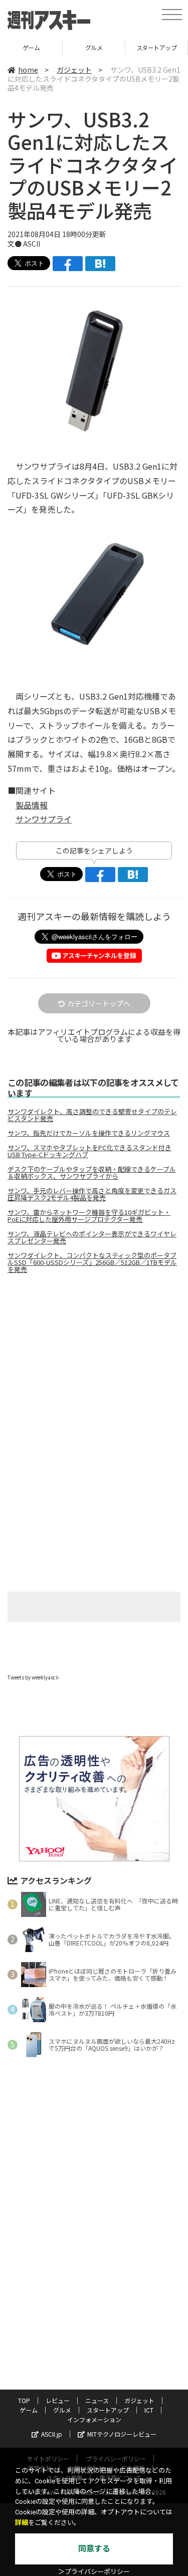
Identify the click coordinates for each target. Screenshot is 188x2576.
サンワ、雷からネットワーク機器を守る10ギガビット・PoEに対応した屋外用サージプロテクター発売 (89, 1216)
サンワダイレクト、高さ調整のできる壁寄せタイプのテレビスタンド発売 (92, 1115)
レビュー (58, 2400)
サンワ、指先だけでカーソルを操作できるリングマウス (89, 1133)
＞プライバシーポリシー (94, 2572)
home (28, 70)
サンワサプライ (44, 819)
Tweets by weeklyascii (33, 1677)
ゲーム (29, 2410)
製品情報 (32, 805)
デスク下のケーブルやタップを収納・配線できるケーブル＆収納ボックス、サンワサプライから (92, 1173)
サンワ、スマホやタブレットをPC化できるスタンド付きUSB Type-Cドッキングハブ (89, 1151)
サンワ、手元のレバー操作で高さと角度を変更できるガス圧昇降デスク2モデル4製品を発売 (92, 1194)
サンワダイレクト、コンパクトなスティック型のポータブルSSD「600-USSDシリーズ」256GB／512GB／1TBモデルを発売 (92, 1262)
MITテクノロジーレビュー (122, 2434)
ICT (149, 2410)
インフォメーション (94, 2419)
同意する (94, 2549)
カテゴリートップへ (99, 1003)
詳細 (22, 2523)
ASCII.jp (52, 2434)
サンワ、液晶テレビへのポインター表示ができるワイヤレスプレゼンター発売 (92, 1237)
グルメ (32, 47)
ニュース (97, 2400)
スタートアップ (95, 47)
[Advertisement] (94, 1366)
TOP (24, 2400)
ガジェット (74, 70)
